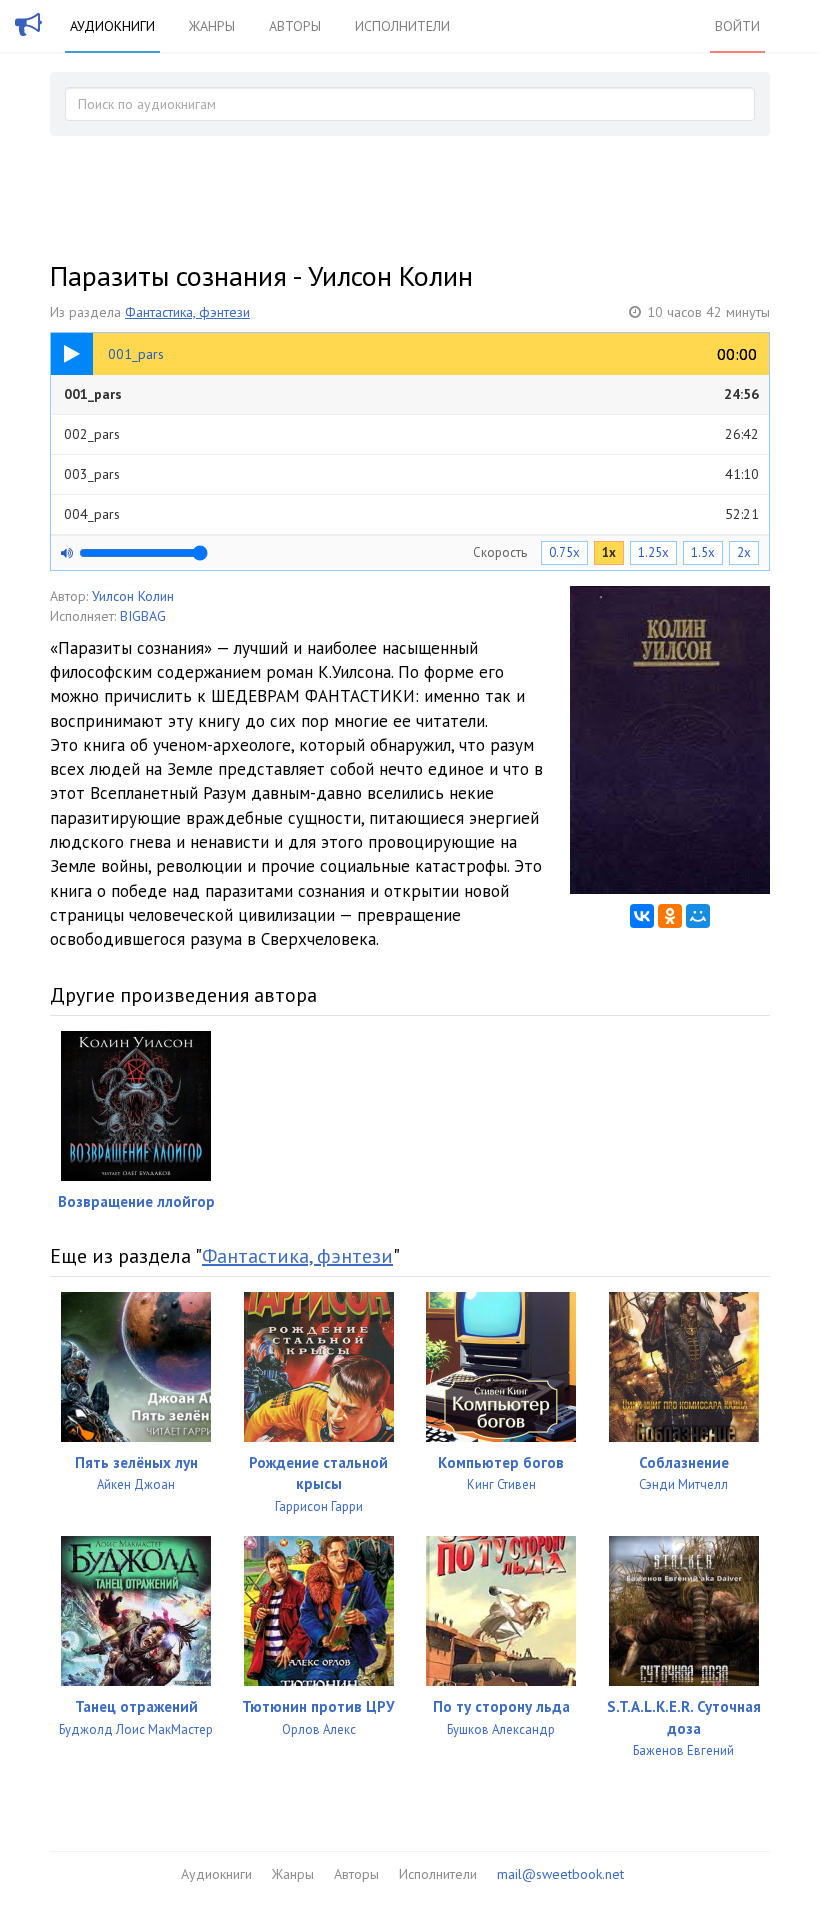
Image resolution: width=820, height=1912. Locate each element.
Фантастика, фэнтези (187, 312)
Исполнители (402, 26)
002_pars (411, 434)
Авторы (295, 26)
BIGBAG (143, 616)
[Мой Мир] (698, 916)
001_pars (411, 394)
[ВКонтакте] (642, 916)
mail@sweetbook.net (560, 1874)
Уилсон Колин (133, 596)
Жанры (212, 26)
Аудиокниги (112, 26)
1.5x (703, 552)
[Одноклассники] (670, 916)
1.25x (653, 552)
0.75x (564, 552)
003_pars (411, 474)
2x (744, 552)
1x (609, 552)
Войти (737, 26)
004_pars (411, 514)
